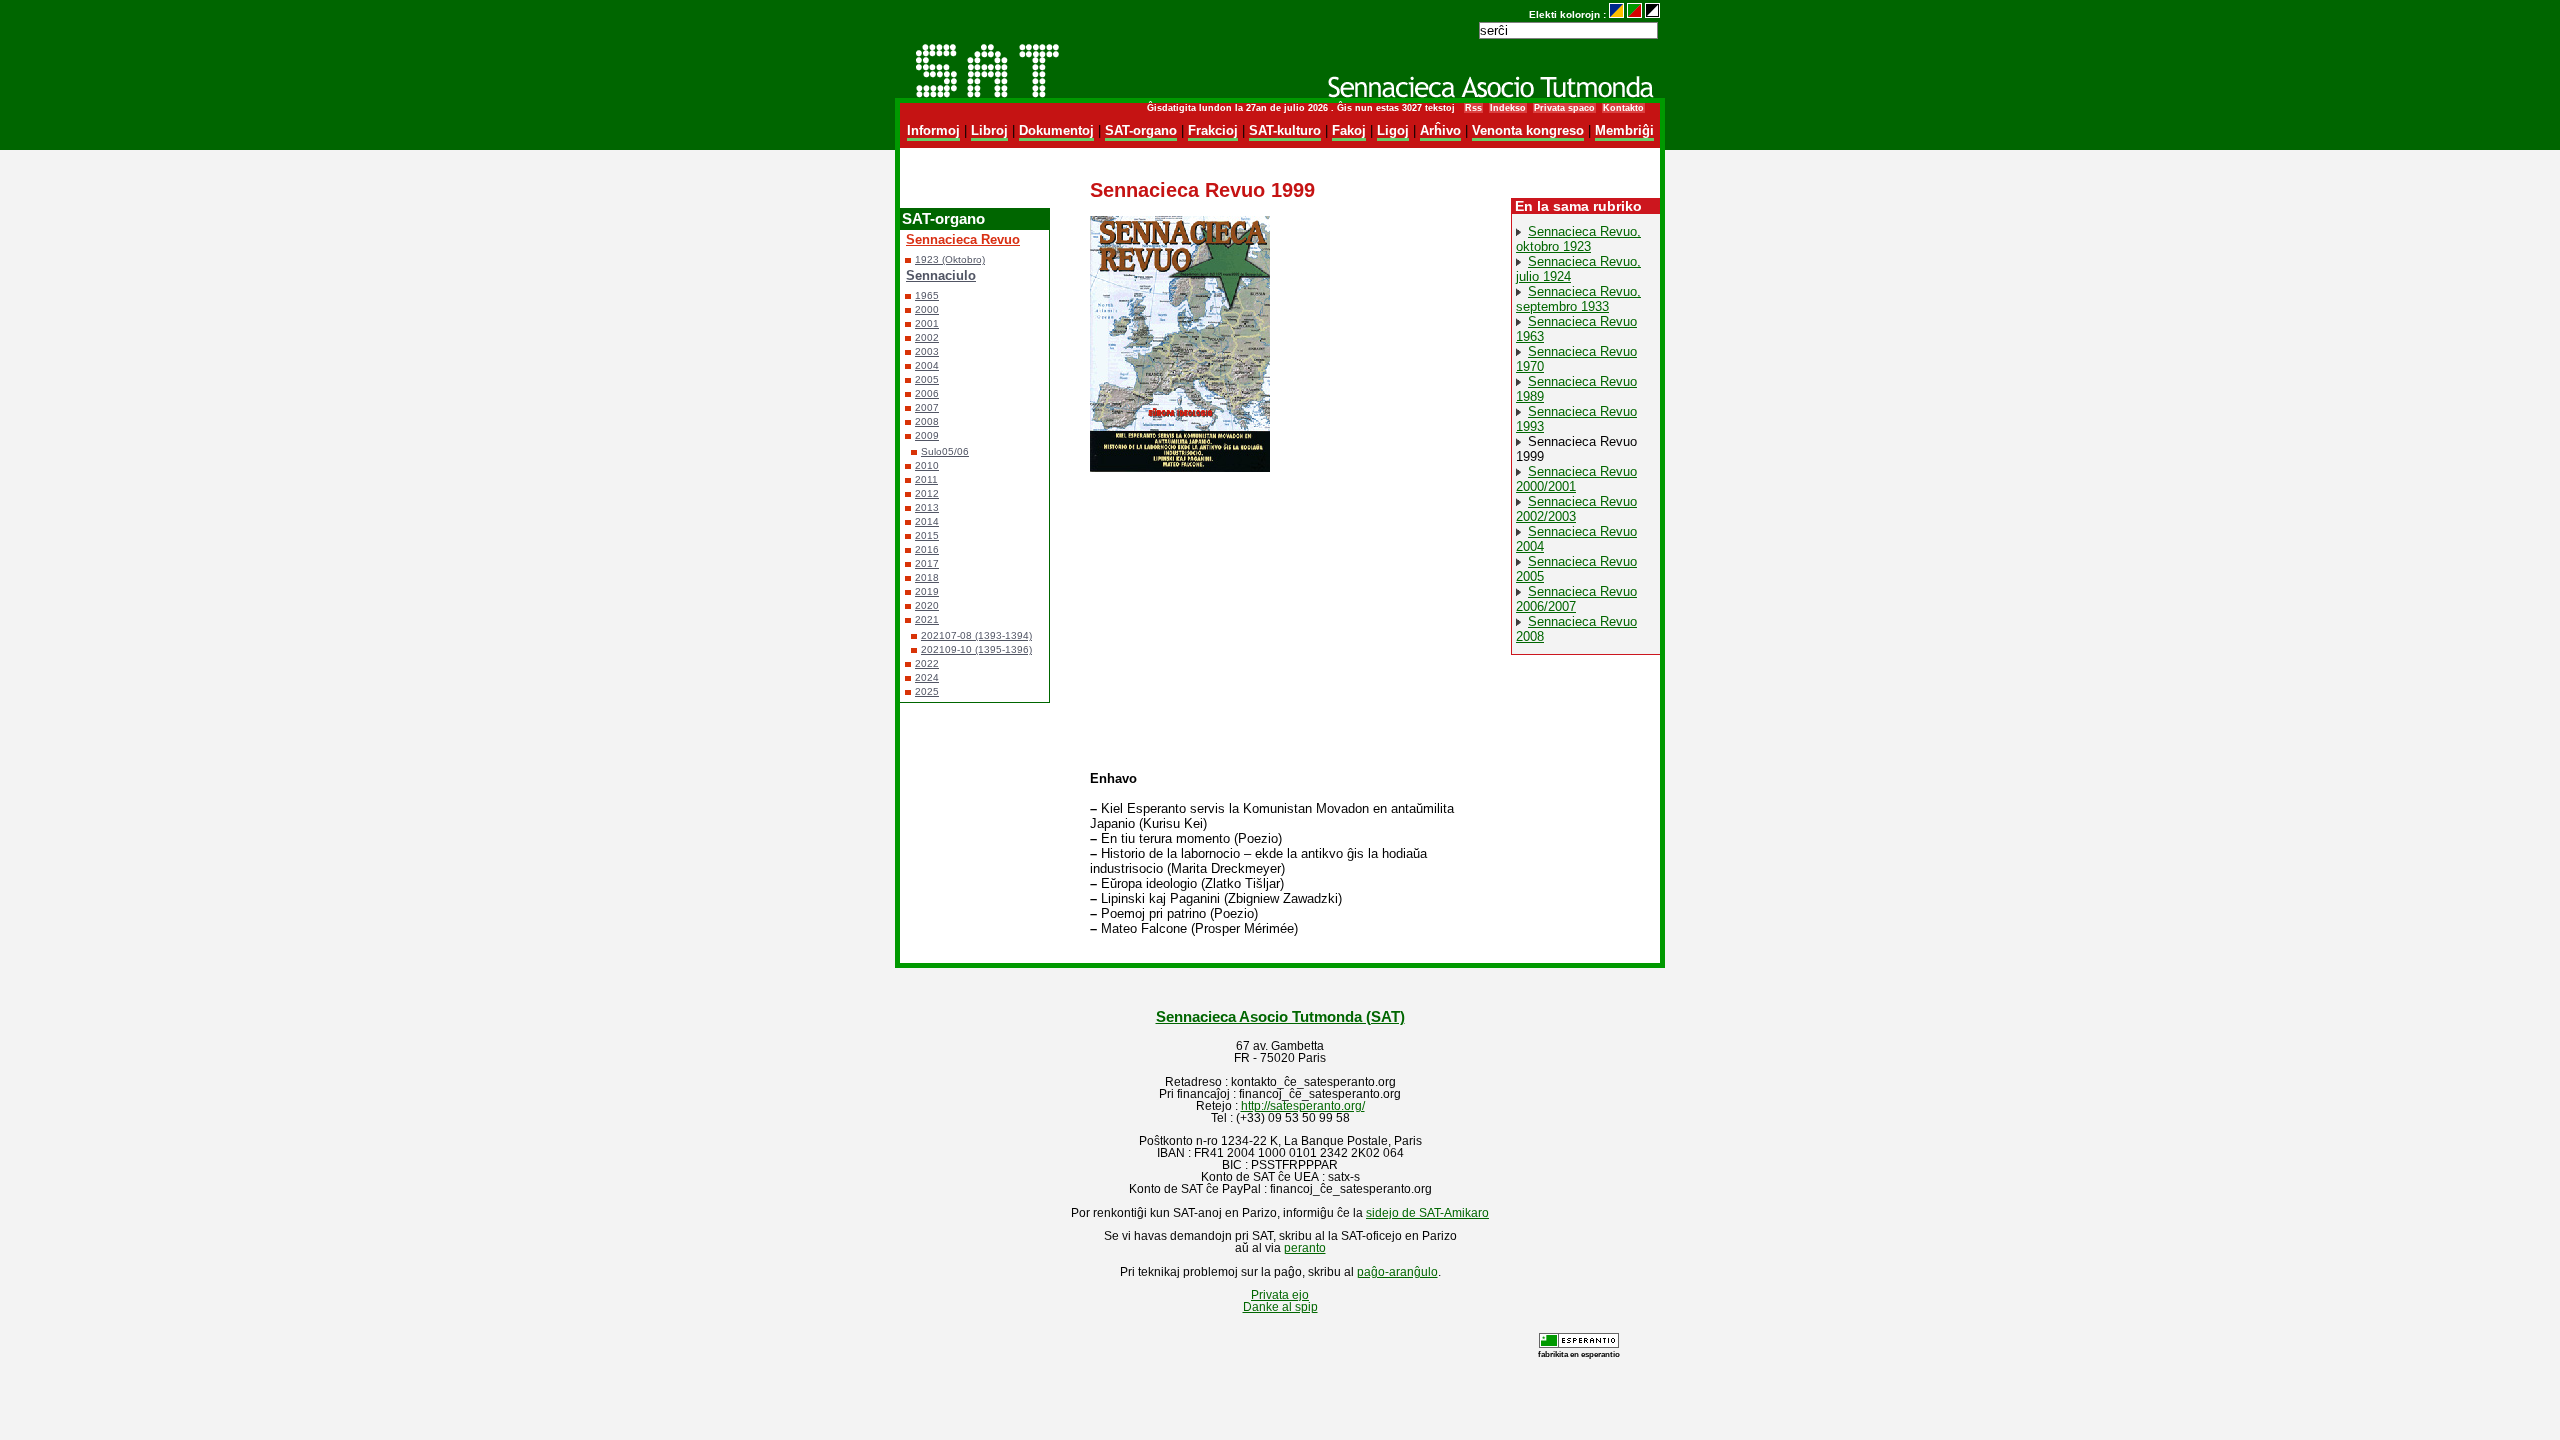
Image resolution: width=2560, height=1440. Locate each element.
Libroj (989, 130)
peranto (1305, 1248)
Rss (1473, 108)
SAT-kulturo (1285, 130)
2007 (927, 407)
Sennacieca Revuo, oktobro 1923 (1578, 239)
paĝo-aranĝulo (1397, 1272)
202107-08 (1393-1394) (976, 635)
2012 (927, 493)
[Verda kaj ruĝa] (1634, 14)
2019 (927, 591)
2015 (927, 535)
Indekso (1508, 108)
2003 (927, 351)
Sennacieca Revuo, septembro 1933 (1578, 299)
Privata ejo (1280, 1295)
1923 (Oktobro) (950, 259)
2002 (927, 337)
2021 (927, 619)
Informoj (933, 130)
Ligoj (1393, 130)
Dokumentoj (1056, 130)
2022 (927, 663)
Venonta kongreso (1528, 130)
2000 (927, 309)
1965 (927, 295)
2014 (927, 521)
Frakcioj (1213, 130)
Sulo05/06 (945, 451)
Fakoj (1349, 130)
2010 (927, 465)
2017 (927, 563)
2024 (927, 677)
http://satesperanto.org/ (1303, 1106)
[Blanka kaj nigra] (1652, 14)
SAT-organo (1141, 130)
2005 (927, 379)
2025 (927, 691)
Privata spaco (1564, 108)
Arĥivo (1440, 130)
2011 (926, 479)
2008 (927, 421)
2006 (927, 393)
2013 (927, 507)
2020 (927, 605)
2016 (927, 549)
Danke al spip (1280, 1307)
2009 (927, 435)
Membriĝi (1624, 130)
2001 (927, 323)
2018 (927, 577)
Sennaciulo (941, 275)
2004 (927, 365)
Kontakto (1623, 108)
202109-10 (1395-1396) (976, 649)
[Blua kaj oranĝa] (1616, 14)
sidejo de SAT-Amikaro (1427, 1213)
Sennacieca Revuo (963, 239)
